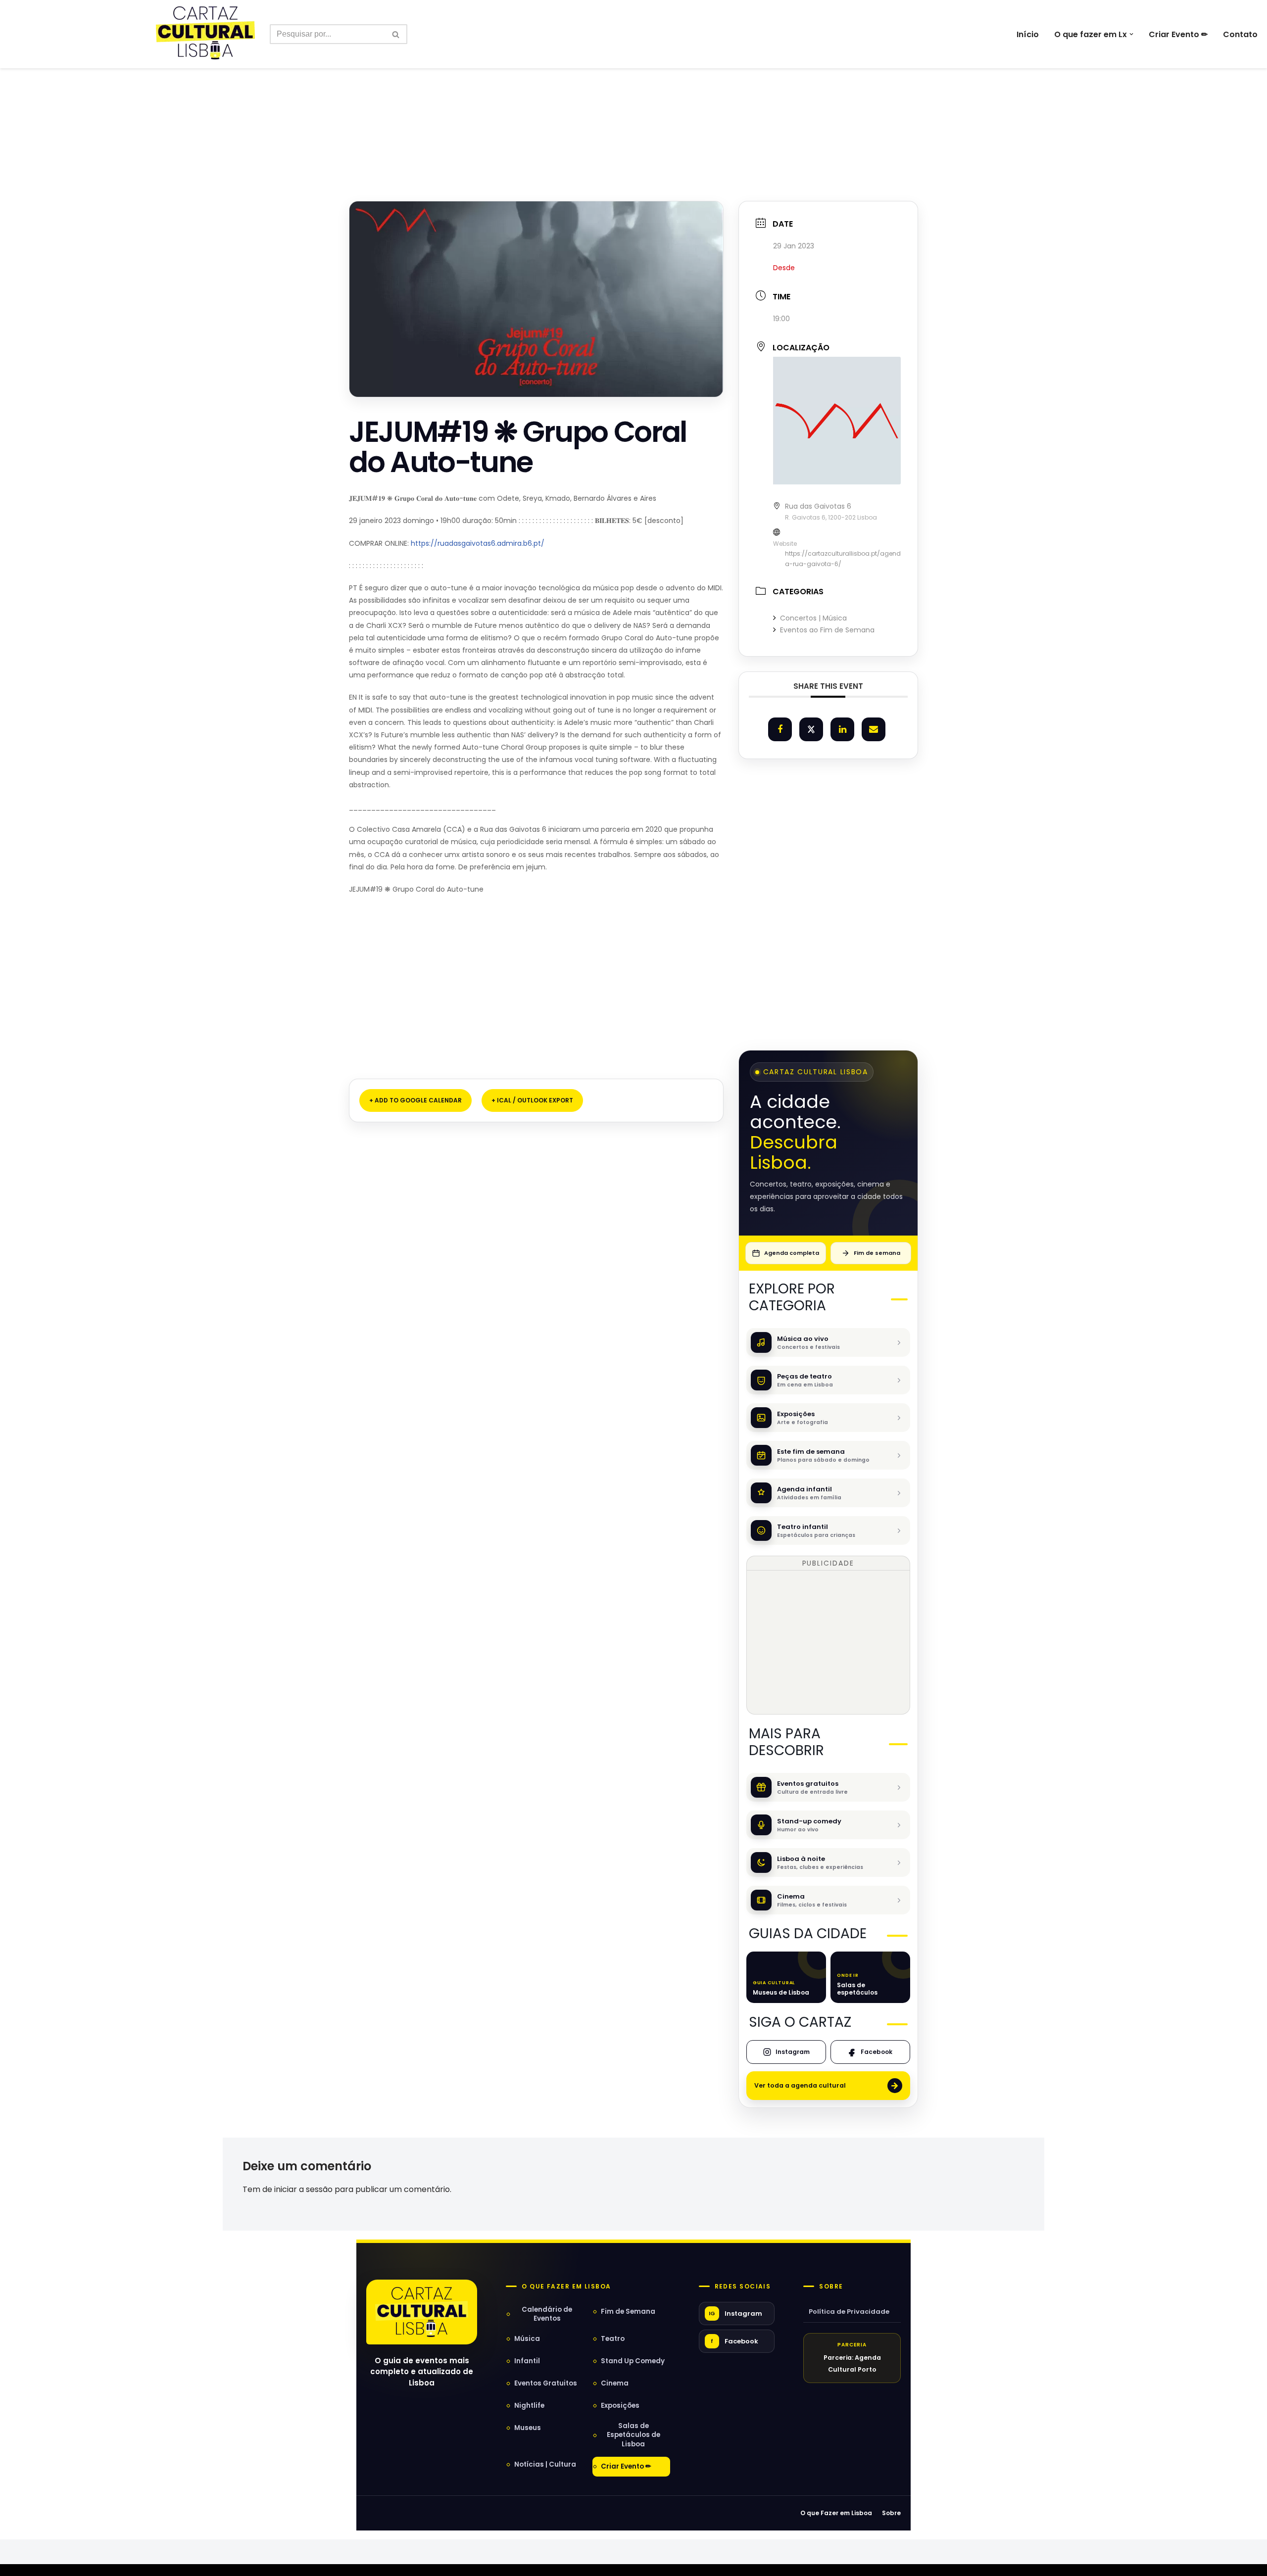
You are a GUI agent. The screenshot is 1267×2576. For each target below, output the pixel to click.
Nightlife (529, 2406)
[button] (1131, 34)
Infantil (527, 2361)
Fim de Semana (628, 2312)
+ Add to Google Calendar (415, 1100)
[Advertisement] (633, 113)
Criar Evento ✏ (1178, 34)
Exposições (620, 2406)
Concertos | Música (813, 618)
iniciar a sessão (303, 2189)
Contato (1240, 34)
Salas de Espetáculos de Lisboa (633, 2435)
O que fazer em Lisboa (566, 2287)
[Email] (874, 729)
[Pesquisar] (396, 34)
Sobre (831, 2287)
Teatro (613, 2339)
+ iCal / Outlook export (532, 1100)
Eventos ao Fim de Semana (827, 630)
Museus (528, 2428)
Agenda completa (792, 1253)
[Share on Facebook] (780, 729)
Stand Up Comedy (633, 2361)
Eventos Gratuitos (546, 2383)
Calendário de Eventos (547, 2314)
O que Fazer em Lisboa (836, 2513)
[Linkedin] (842, 729)
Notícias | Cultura (545, 2464)
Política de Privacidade (849, 2312)
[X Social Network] (811, 729)
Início (1028, 34)
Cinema (615, 2383)
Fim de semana (877, 1253)
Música (527, 2339)
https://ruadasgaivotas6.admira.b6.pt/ (478, 543)
